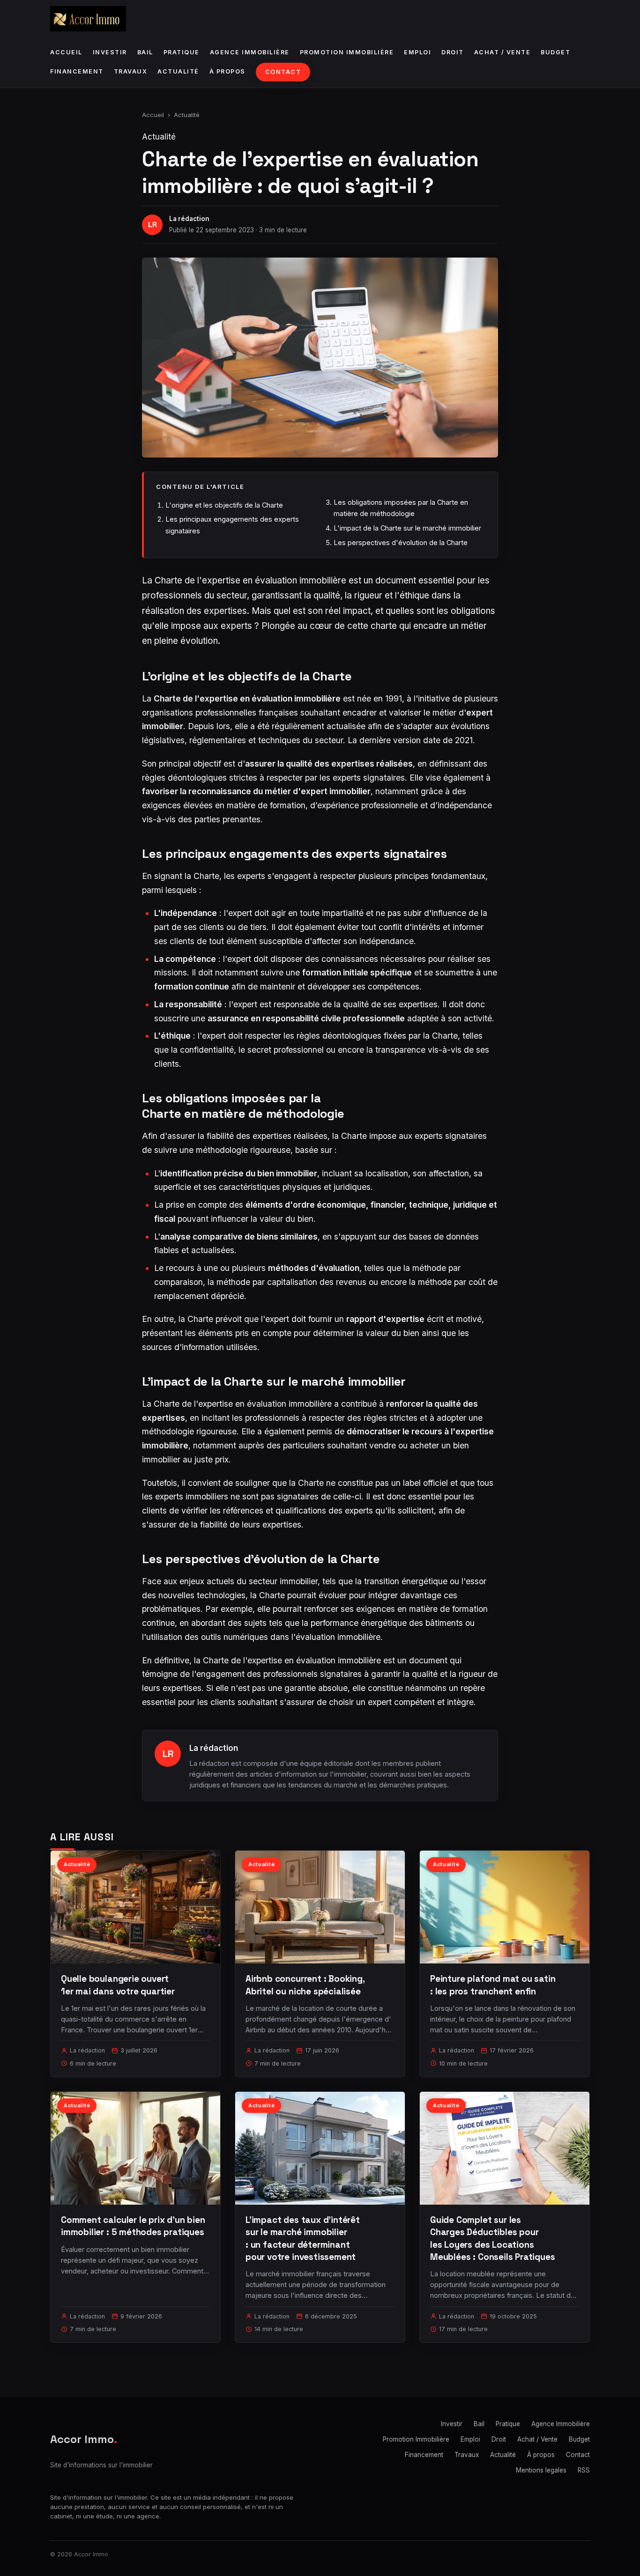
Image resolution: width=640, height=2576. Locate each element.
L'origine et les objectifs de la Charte (224, 505)
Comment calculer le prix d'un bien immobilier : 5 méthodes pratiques (133, 2226)
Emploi (417, 52)
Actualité (178, 71)
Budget (555, 52)
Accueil (66, 52)
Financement (77, 71)
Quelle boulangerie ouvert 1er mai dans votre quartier (118, 1985)
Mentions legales (541, 2470)
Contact (283, 72)
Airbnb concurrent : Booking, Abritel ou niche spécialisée (305, 1985)
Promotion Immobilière (347, 52)
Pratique (182, 52)
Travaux (131, 71)
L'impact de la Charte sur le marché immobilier (407, 528)
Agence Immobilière (250, 52)
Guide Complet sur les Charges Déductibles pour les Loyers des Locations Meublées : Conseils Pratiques (493, 2238)
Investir (110, 52)
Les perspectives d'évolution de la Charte (401, 543)
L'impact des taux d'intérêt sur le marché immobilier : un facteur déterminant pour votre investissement (303, 2238)
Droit (453, 52)
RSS (584, 2470)
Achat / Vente (502, 52)
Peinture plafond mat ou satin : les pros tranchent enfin (493, 1985)
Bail (145, 52)
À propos (227, 71)
